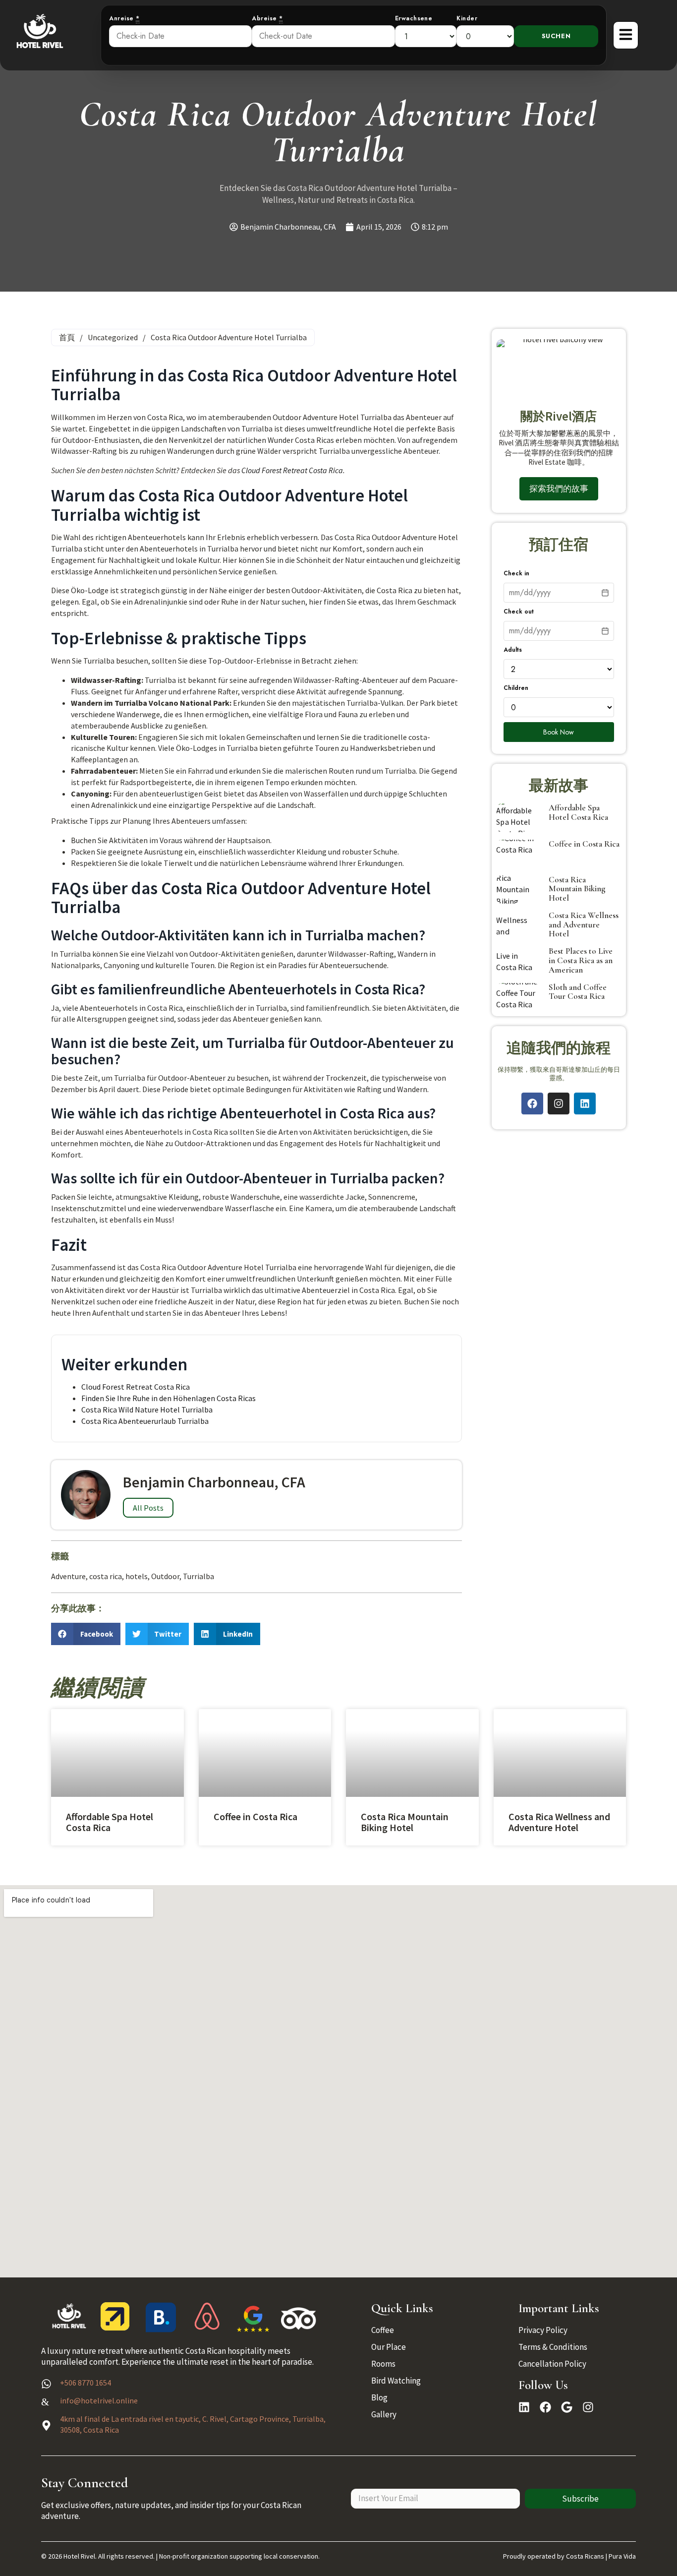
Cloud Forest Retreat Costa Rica (292, 470)
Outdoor (165, 1576)
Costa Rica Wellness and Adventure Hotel (584, 924)
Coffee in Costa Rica (584, 844)
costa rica (106, 1576)
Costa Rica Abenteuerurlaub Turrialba (145, 1421)
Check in (516, 574)
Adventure (68, 1576)
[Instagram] (559, 1104)
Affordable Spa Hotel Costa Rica (578, 812)
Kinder (467, 19)
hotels (137, 1576)
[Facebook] (532, 1104)
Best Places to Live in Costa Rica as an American (581, 960)
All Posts (148, 1508)
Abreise (267, 19)
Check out (519, 612)
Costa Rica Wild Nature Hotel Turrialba (147, 1410)
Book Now (559, 732)
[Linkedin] (585, 1104)
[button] (86, 1634)
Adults (513, 650)
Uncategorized (113, 337)
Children (516, 688)
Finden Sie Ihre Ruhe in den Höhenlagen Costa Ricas (169, 1398)
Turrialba (198, 1576)
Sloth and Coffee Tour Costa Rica (578, 992)
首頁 (67, 337)
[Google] (567, 2407)
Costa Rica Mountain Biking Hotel (577, 889)
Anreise (124, 19)
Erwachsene (414, 19)
